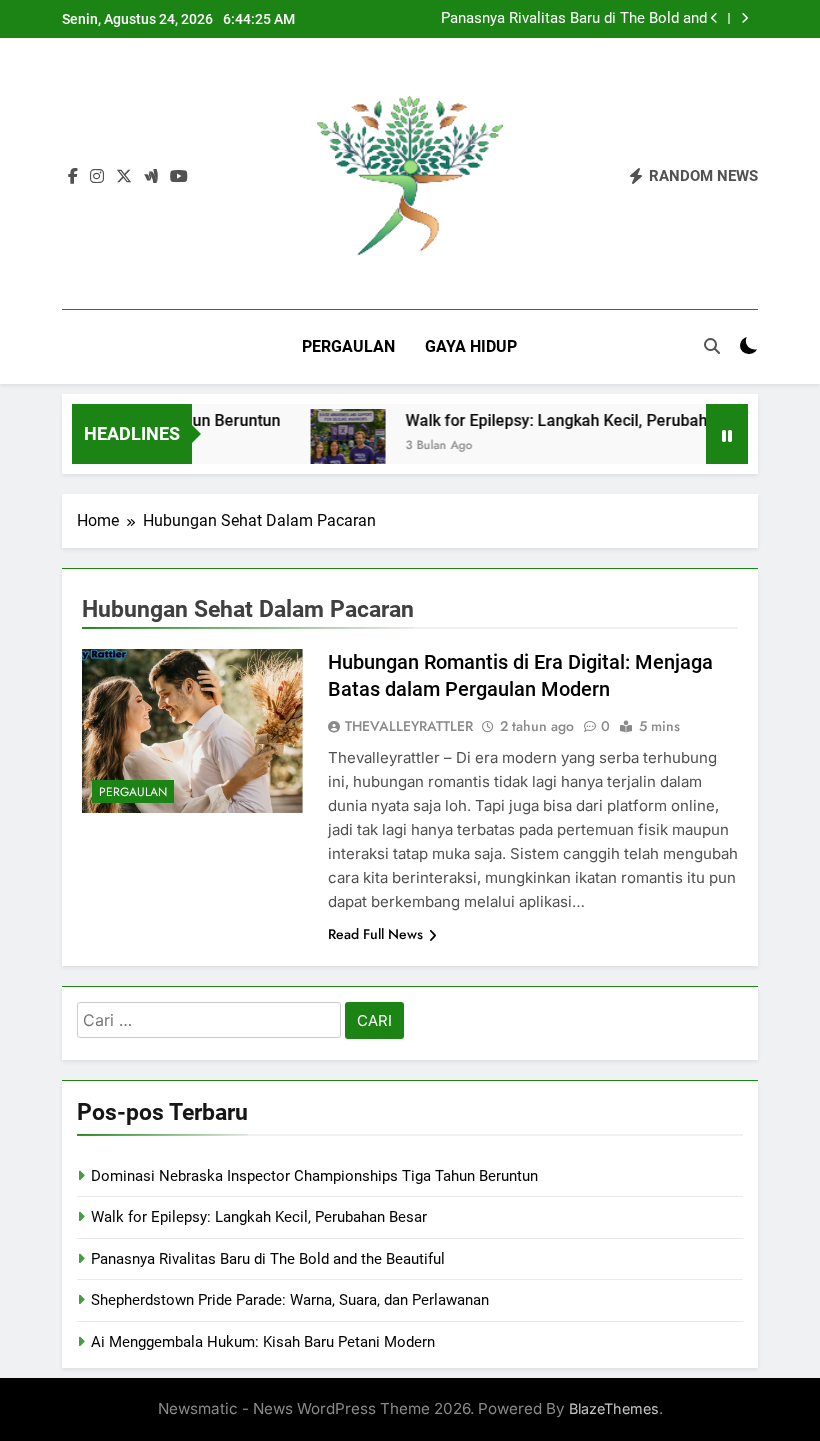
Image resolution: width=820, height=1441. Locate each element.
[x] (124, 177)
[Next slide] (744, 18)
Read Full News (375, 934)
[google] (151, 177)
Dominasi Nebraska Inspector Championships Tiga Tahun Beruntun (314, 1176)
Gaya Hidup (471, 346)
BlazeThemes (614, 1408)
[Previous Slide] (714, 18)
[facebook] (73, 177)
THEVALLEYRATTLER (409, 726)
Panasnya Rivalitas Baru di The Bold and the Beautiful (574, 19)
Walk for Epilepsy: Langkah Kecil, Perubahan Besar (573, 420)
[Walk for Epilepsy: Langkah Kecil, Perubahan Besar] (332, 446)
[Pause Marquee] (727, 434)
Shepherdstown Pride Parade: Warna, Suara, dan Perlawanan (290, 1300)
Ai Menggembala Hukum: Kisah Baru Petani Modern (263, 1342)
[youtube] (179, 177)
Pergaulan (348, 346)
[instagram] (97, 177)
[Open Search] (712, 346)
